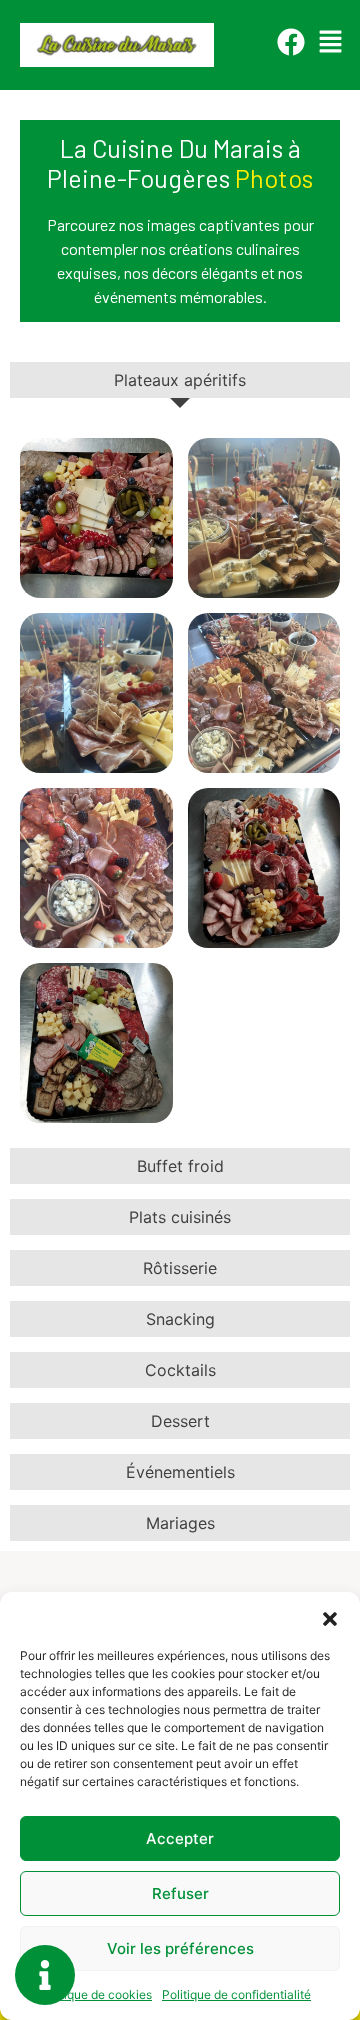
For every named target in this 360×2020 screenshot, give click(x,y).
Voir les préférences (180, 1948)
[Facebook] (291, 42)
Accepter (180, 1838)
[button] (330, 1617)
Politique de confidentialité (236, 1994)
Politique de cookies (95, 1994)
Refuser (180, 1893)
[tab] (180, 380)
